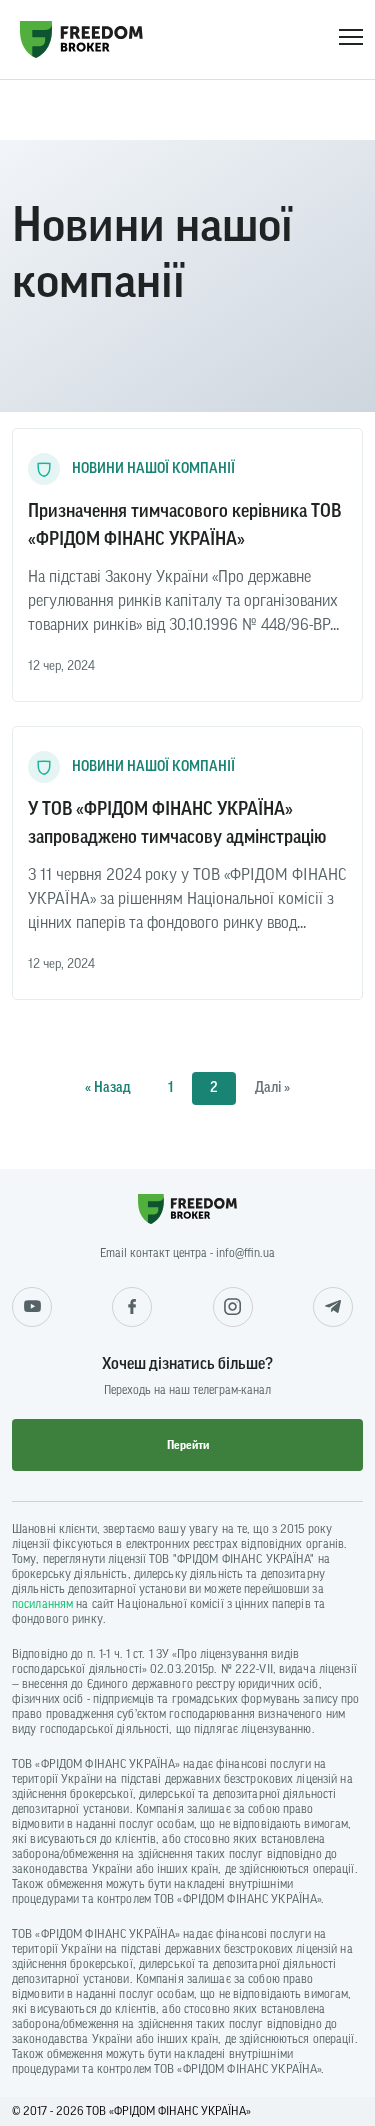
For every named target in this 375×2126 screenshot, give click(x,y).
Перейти (188, 1445)
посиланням (42, 1604)
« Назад (108, 1088)
